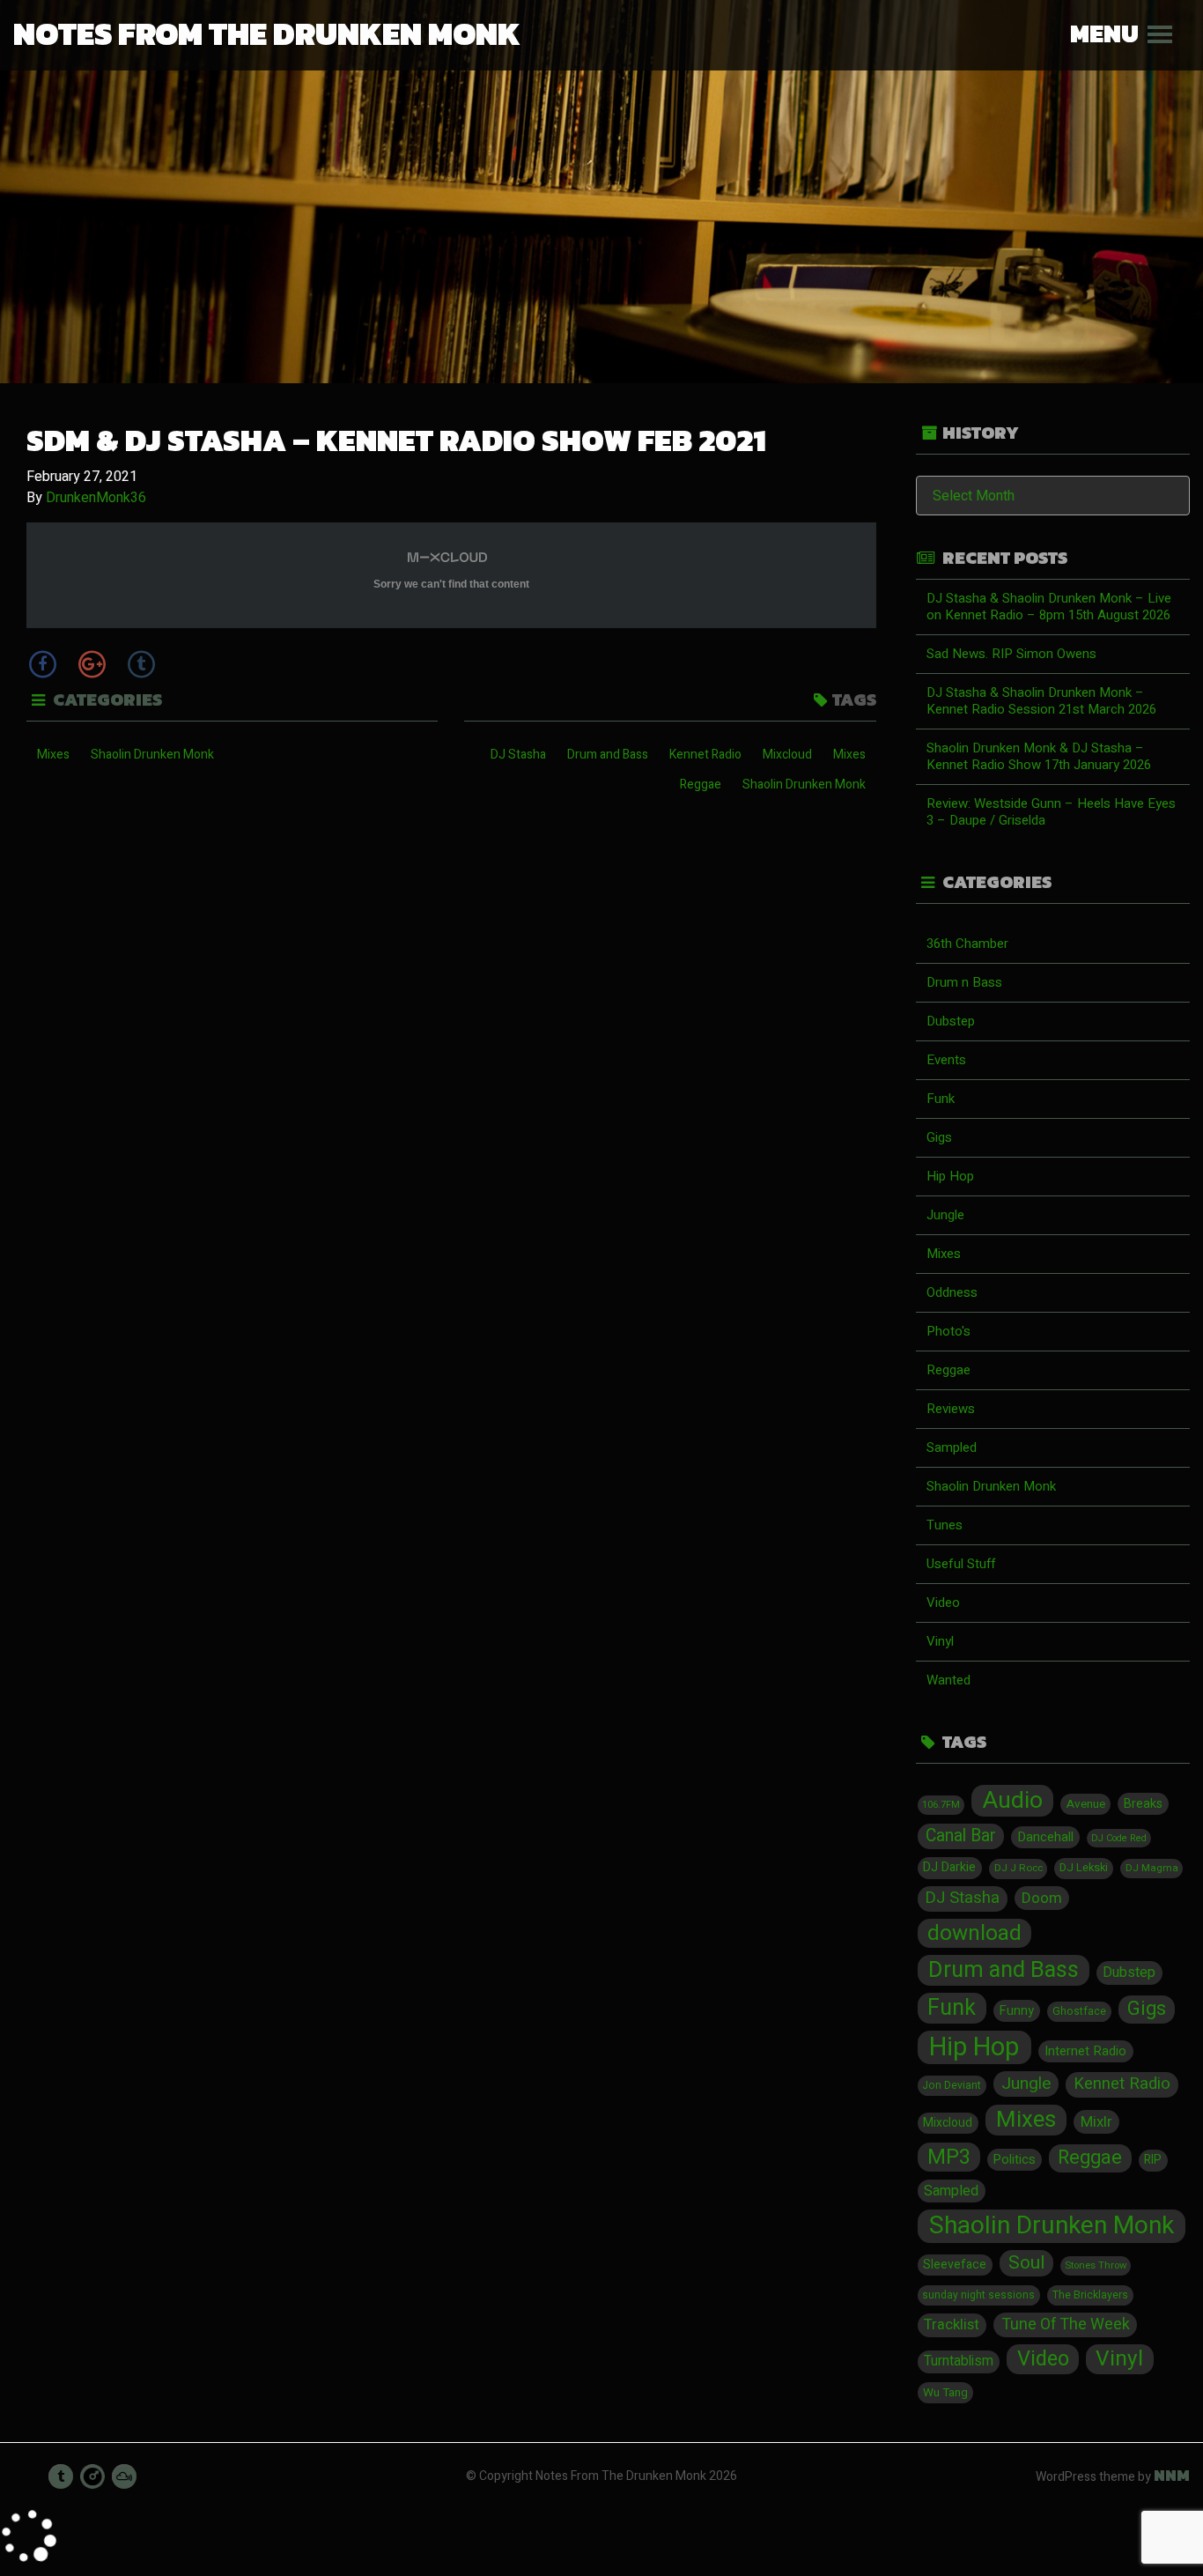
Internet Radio (1085, 2051)
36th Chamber (967, 944)
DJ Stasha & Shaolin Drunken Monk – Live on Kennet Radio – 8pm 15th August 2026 (1049, 607)
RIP (1153, 2160)
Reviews (951, 1409)
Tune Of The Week (1066, 2324)
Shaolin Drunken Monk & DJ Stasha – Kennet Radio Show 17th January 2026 (1039, 756)
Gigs (939, 1137)
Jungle (945, 1215)
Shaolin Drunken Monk (152, 755)
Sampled (952, 1447)
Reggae (701, 785)
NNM (1172, 2476)
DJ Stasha (518, 755)
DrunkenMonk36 (96, 498)
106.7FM (941, 1805)
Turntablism (959, 2361)
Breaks (1143, 1804)
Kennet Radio (705, 755)
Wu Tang (945, 2393)
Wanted (948, 1680)
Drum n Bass (964, 982)
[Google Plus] (92, 664)
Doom (1042, 1898)
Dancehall (1045, 1837)
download (974, 1934)
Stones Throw (1096, 2265)
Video (943, 1603)
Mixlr (1096, 2122)
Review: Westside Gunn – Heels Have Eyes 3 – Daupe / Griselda (1051, 812)
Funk (941, 1099)
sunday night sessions (978, 2295)
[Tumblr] (141, 664)
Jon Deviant (952, 2085)
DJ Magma (1152, 1868)
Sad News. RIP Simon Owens (1011, 654)
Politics (1015, 2160)
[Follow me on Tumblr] (61, 2476)
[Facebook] (42, 664)
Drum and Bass (608, 755)
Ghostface (1079, 2011)
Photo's (948, 1331)
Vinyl (940, 1641)
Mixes (53, 755)
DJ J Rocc (1018, 1868)
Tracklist (952, 2325)
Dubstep (951, 1021)
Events (946, 1060)
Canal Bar (961, 1836)
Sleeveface (955, 2265)
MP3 (949, 2157)
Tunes (945, 1525)
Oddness (952, 1292)
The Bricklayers (1090, 2295)
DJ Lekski (1084, 1868)
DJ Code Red (1119, 1838)
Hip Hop (950, 1176)
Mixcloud (787, 755)
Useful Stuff (961, 1564)
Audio (1013, 1801)
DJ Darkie (949, 1867)
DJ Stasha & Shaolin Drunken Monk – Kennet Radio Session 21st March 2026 (1041, 701)
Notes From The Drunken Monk (267, 33)
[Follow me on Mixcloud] (124, 2476)
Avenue (1086, 1804)
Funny (1017, 2011)
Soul (1026, 2263)
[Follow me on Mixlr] (92, 2476)
